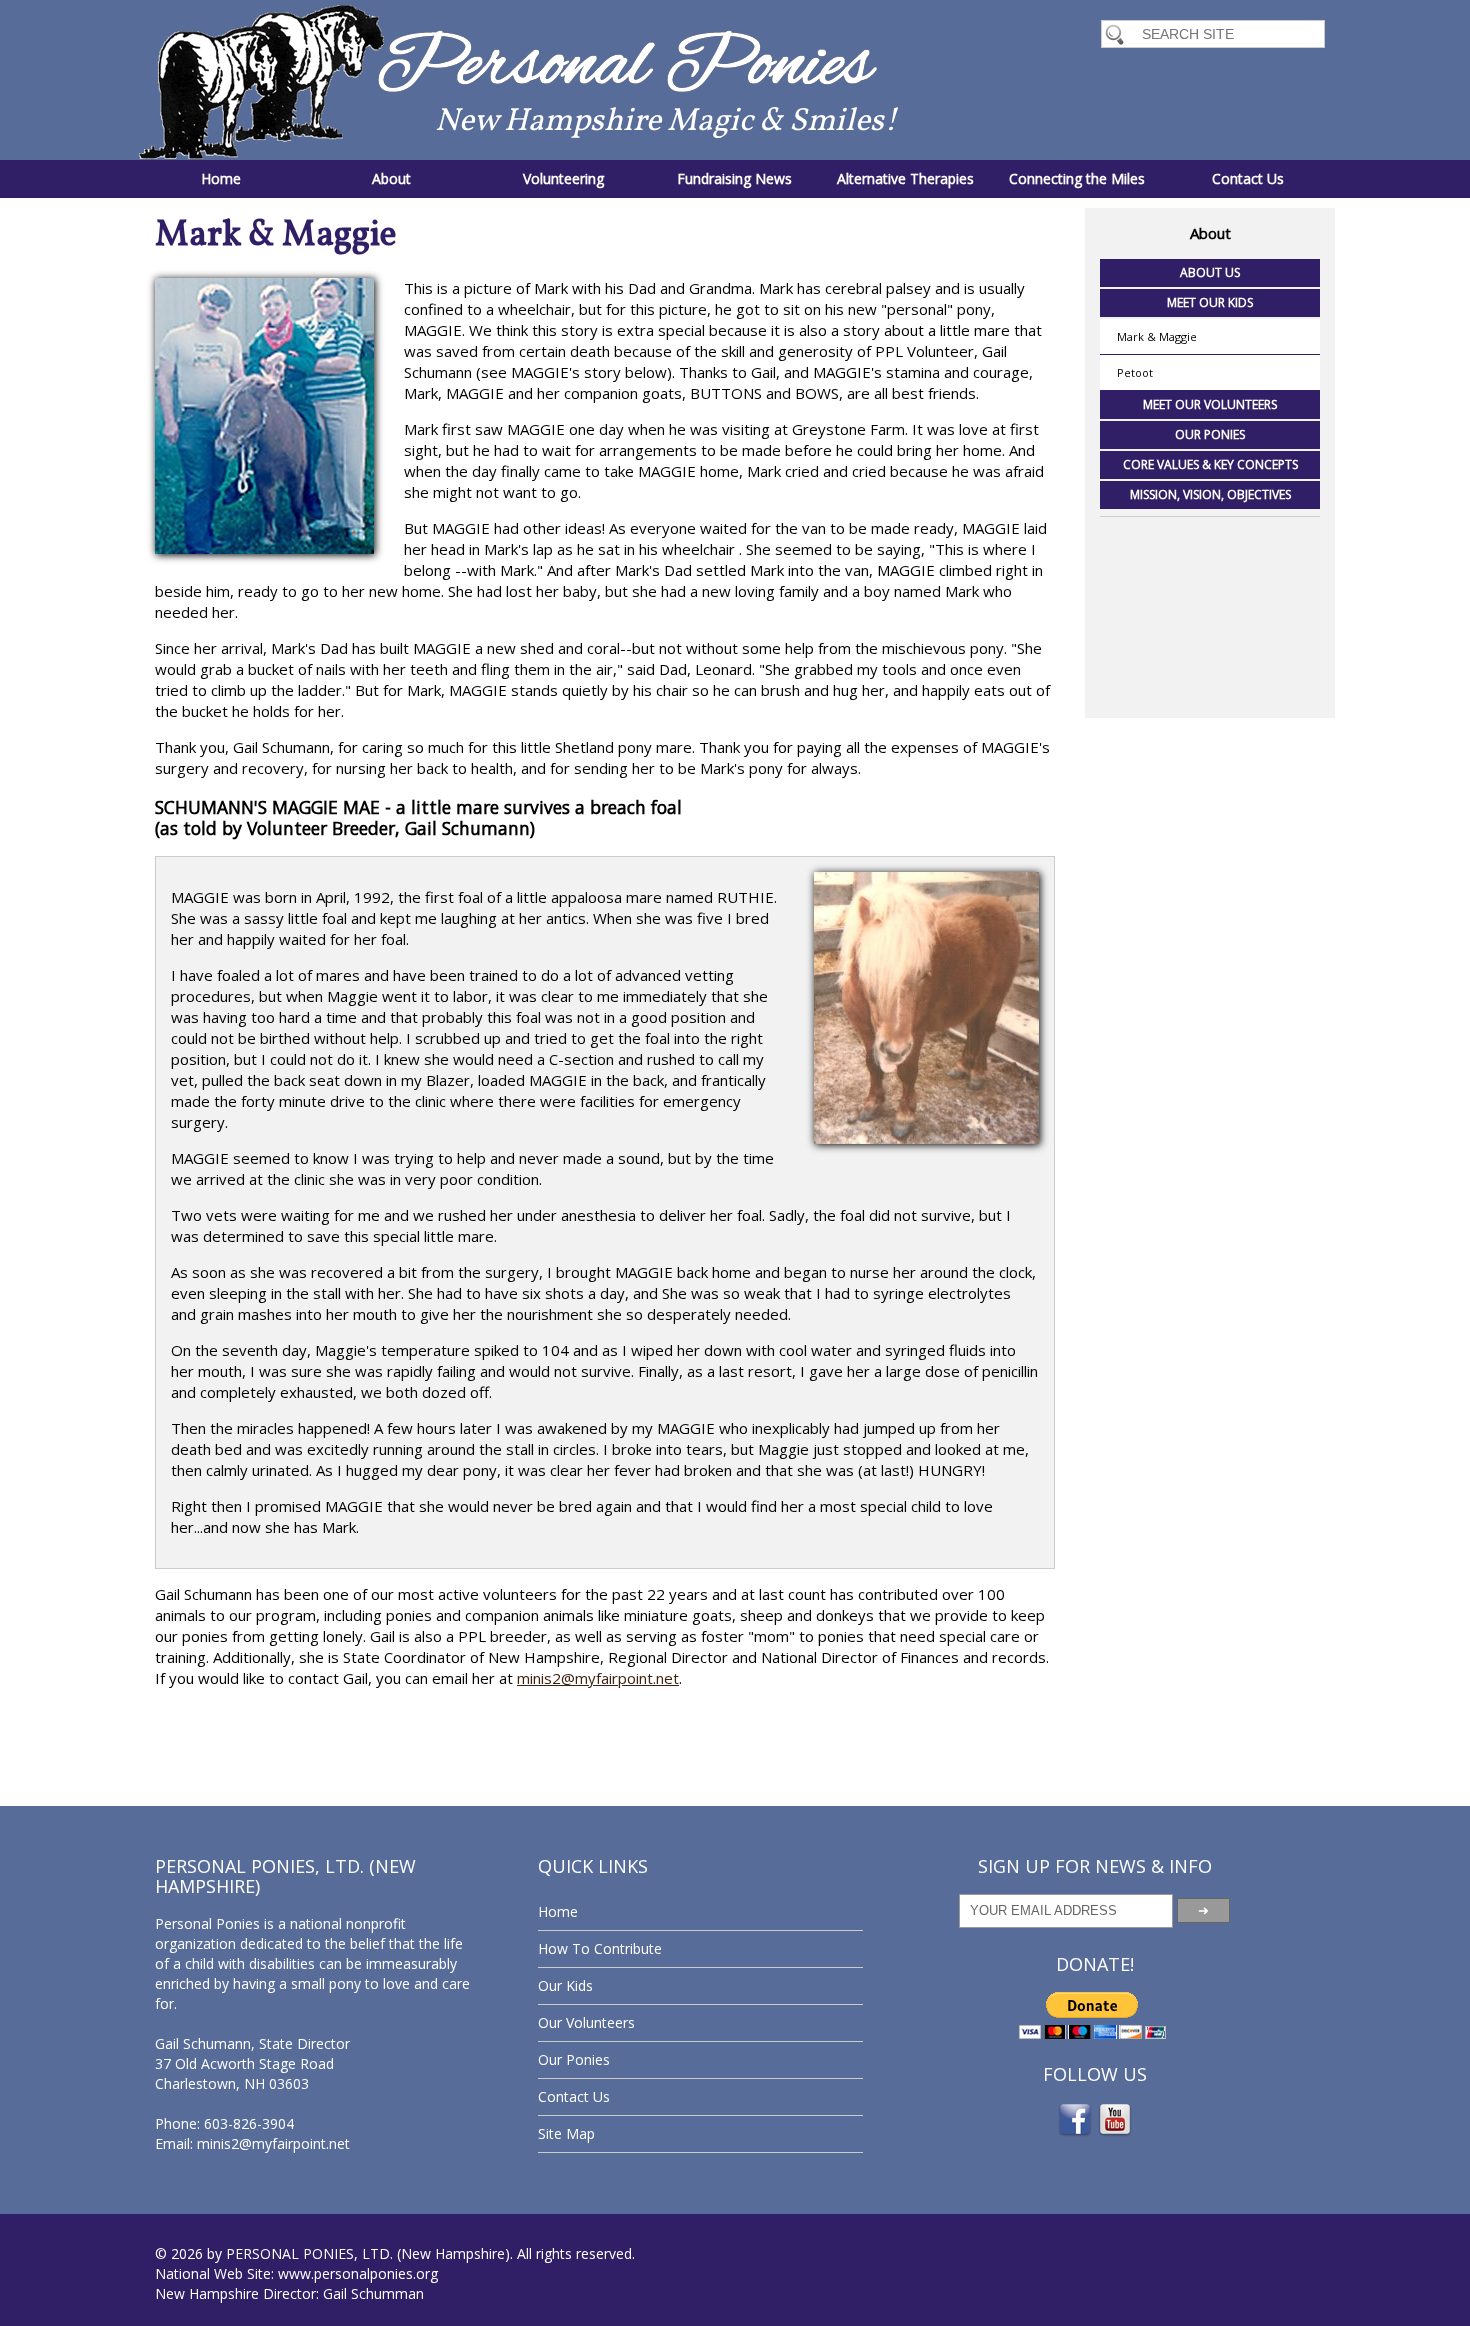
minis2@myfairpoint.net (598, 1678)
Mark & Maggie (1157, 336)
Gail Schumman (373, 2293)
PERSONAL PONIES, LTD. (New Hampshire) (368, 2253)
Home (221, 178)
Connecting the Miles (1077, 178)
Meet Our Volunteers (1210, 404)
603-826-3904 (249, 2123)
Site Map (566, 2133)
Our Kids (565, 1985)
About (391, 178)
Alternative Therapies (905, 178)
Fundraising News (734, 178)
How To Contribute (600, 1948)
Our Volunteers (586, 2022)
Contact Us (1248, 178)
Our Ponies (1210, 434)
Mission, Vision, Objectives (1210, 494)
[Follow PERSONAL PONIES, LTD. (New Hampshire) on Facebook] (1075, 2132)
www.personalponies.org (358, 2273)
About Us (1210, 272)
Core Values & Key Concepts (1210, 464)
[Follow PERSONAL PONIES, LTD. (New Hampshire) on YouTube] (1115, 2132)
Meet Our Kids (1210, 302)
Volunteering (563, 178)
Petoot (1135, 372)
